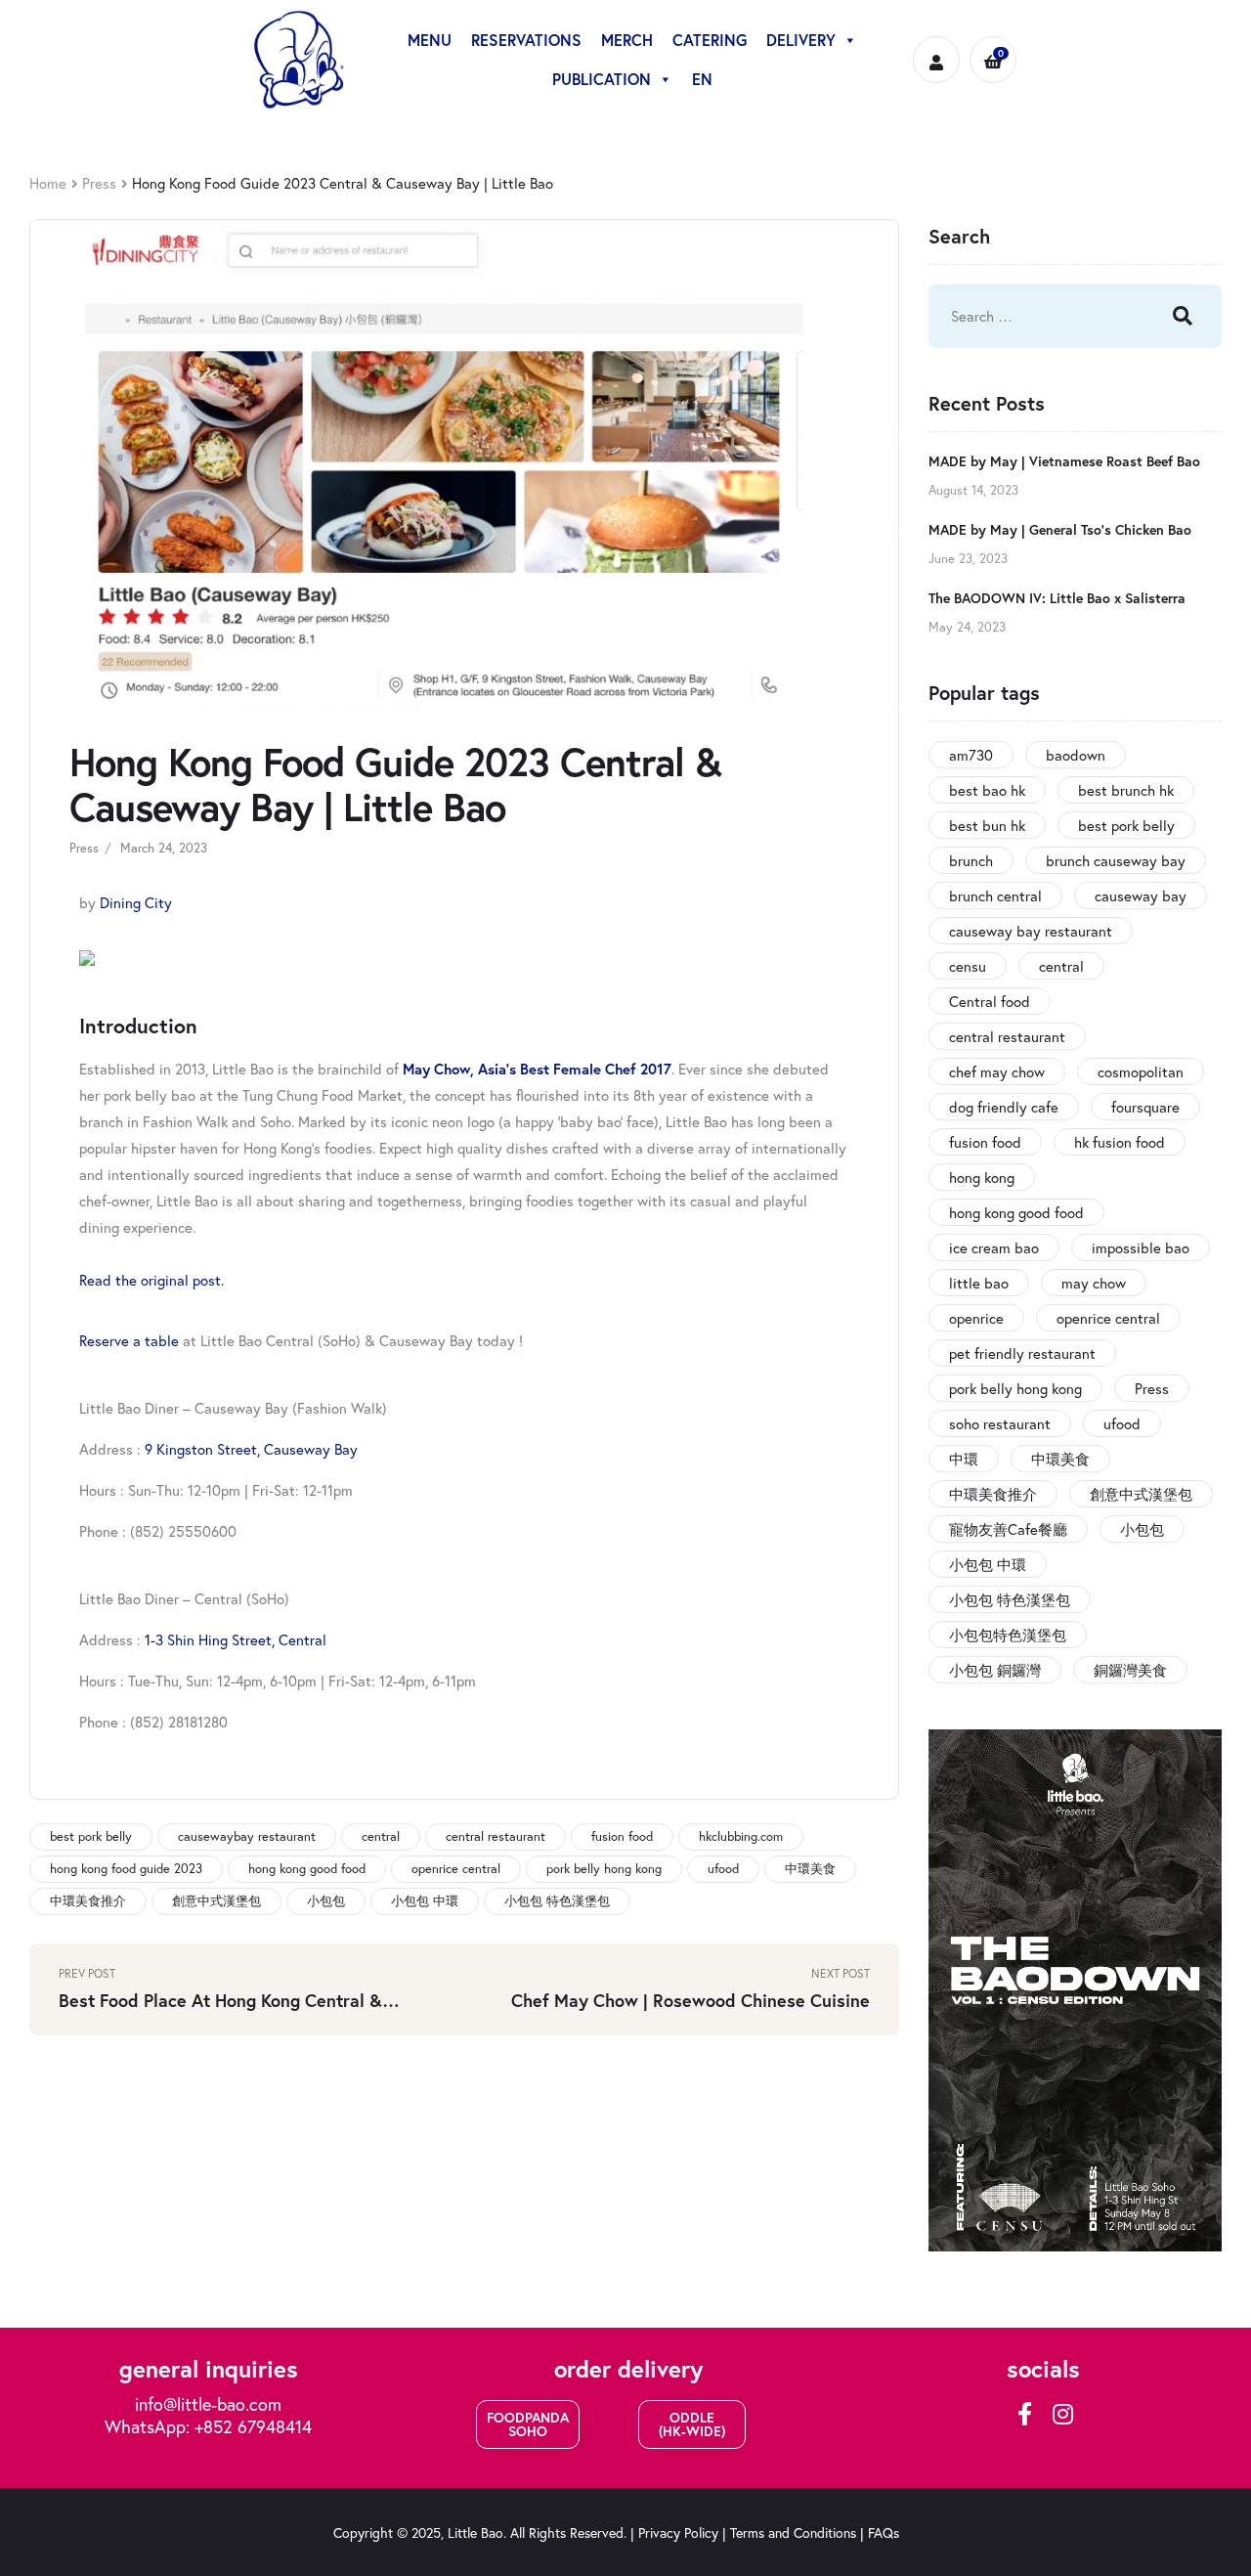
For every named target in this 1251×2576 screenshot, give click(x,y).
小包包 (326, 1901)
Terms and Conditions (793, 2532)
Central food (990, 1001)
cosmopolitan (1141, 1071)
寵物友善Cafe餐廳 (1008, 1529)
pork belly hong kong (604, 1869)
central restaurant (496, 1836)
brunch (971, 860)
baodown (1076, 755)
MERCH (627, 40)
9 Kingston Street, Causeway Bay (251, 1449)
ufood (723, 1869)
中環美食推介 (88, 1901)
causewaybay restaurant (247, 1836)
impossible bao (1141, 1247)
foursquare (1145, 1107)
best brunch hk (1126, 790)
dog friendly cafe (1004, 1107)
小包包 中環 (425, 1901)
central (381, 1836)
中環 (964, 1459)
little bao (979, 1283)
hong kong (982, 1177)
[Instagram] (1062, 2414)
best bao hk (987, 790)
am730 (971, 755)
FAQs (884, 2532)
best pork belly (91, 1836)
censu (968, 966)
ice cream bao (994, 1247)
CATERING (710, 40)
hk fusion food (1120, 1142)
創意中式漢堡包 (216, 1901)
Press (99, 183)
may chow (1094, 1283)
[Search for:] (1031, 316)
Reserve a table (129, 1340)
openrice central (456, 1869)
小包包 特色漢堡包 (557, 1901)
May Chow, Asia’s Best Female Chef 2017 (537, 1069)
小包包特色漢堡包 (1008, 1635)
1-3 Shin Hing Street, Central (236, 1639)
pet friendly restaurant (1022, 1353)
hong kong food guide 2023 (126, 1869)
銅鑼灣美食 (1130, 1670)
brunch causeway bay (1116, 860)
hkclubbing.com (741, 1836)
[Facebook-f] (1025, 2414)
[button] (528, 2424)
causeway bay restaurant (1031, 931)
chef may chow (997, 1071)
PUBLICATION (602, 79)
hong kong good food (307, 1869)
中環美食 (810, 1869)
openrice (976, 1318)
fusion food (622, 1836)
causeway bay (1141, 895)
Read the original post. (151, 1280)
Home (48, 183)
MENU (430, 40)
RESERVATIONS (526, 40)
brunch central (995, 895)
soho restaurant (1000, 1423)
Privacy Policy (678, 2532)
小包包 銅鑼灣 (995, 1670)
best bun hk (987, 825)
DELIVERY (801, 40)
